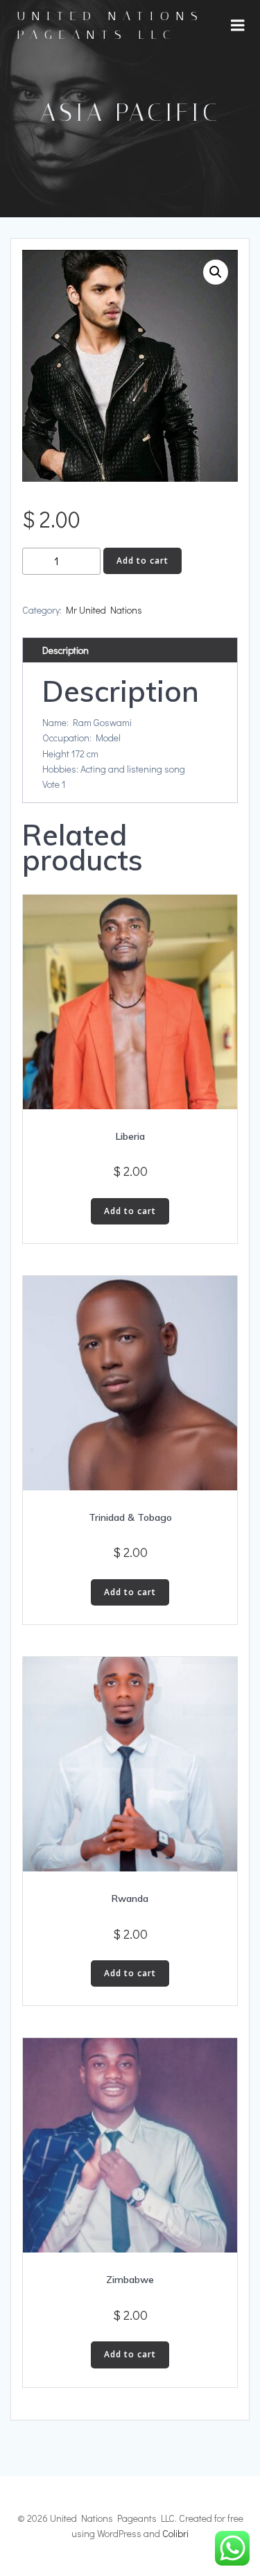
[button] (216, 272)
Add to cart (142, 561)
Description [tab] (66, 650)
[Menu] (238, 26)
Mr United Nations (104, 610)
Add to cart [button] (130, 1211)
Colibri (175, 2533)
